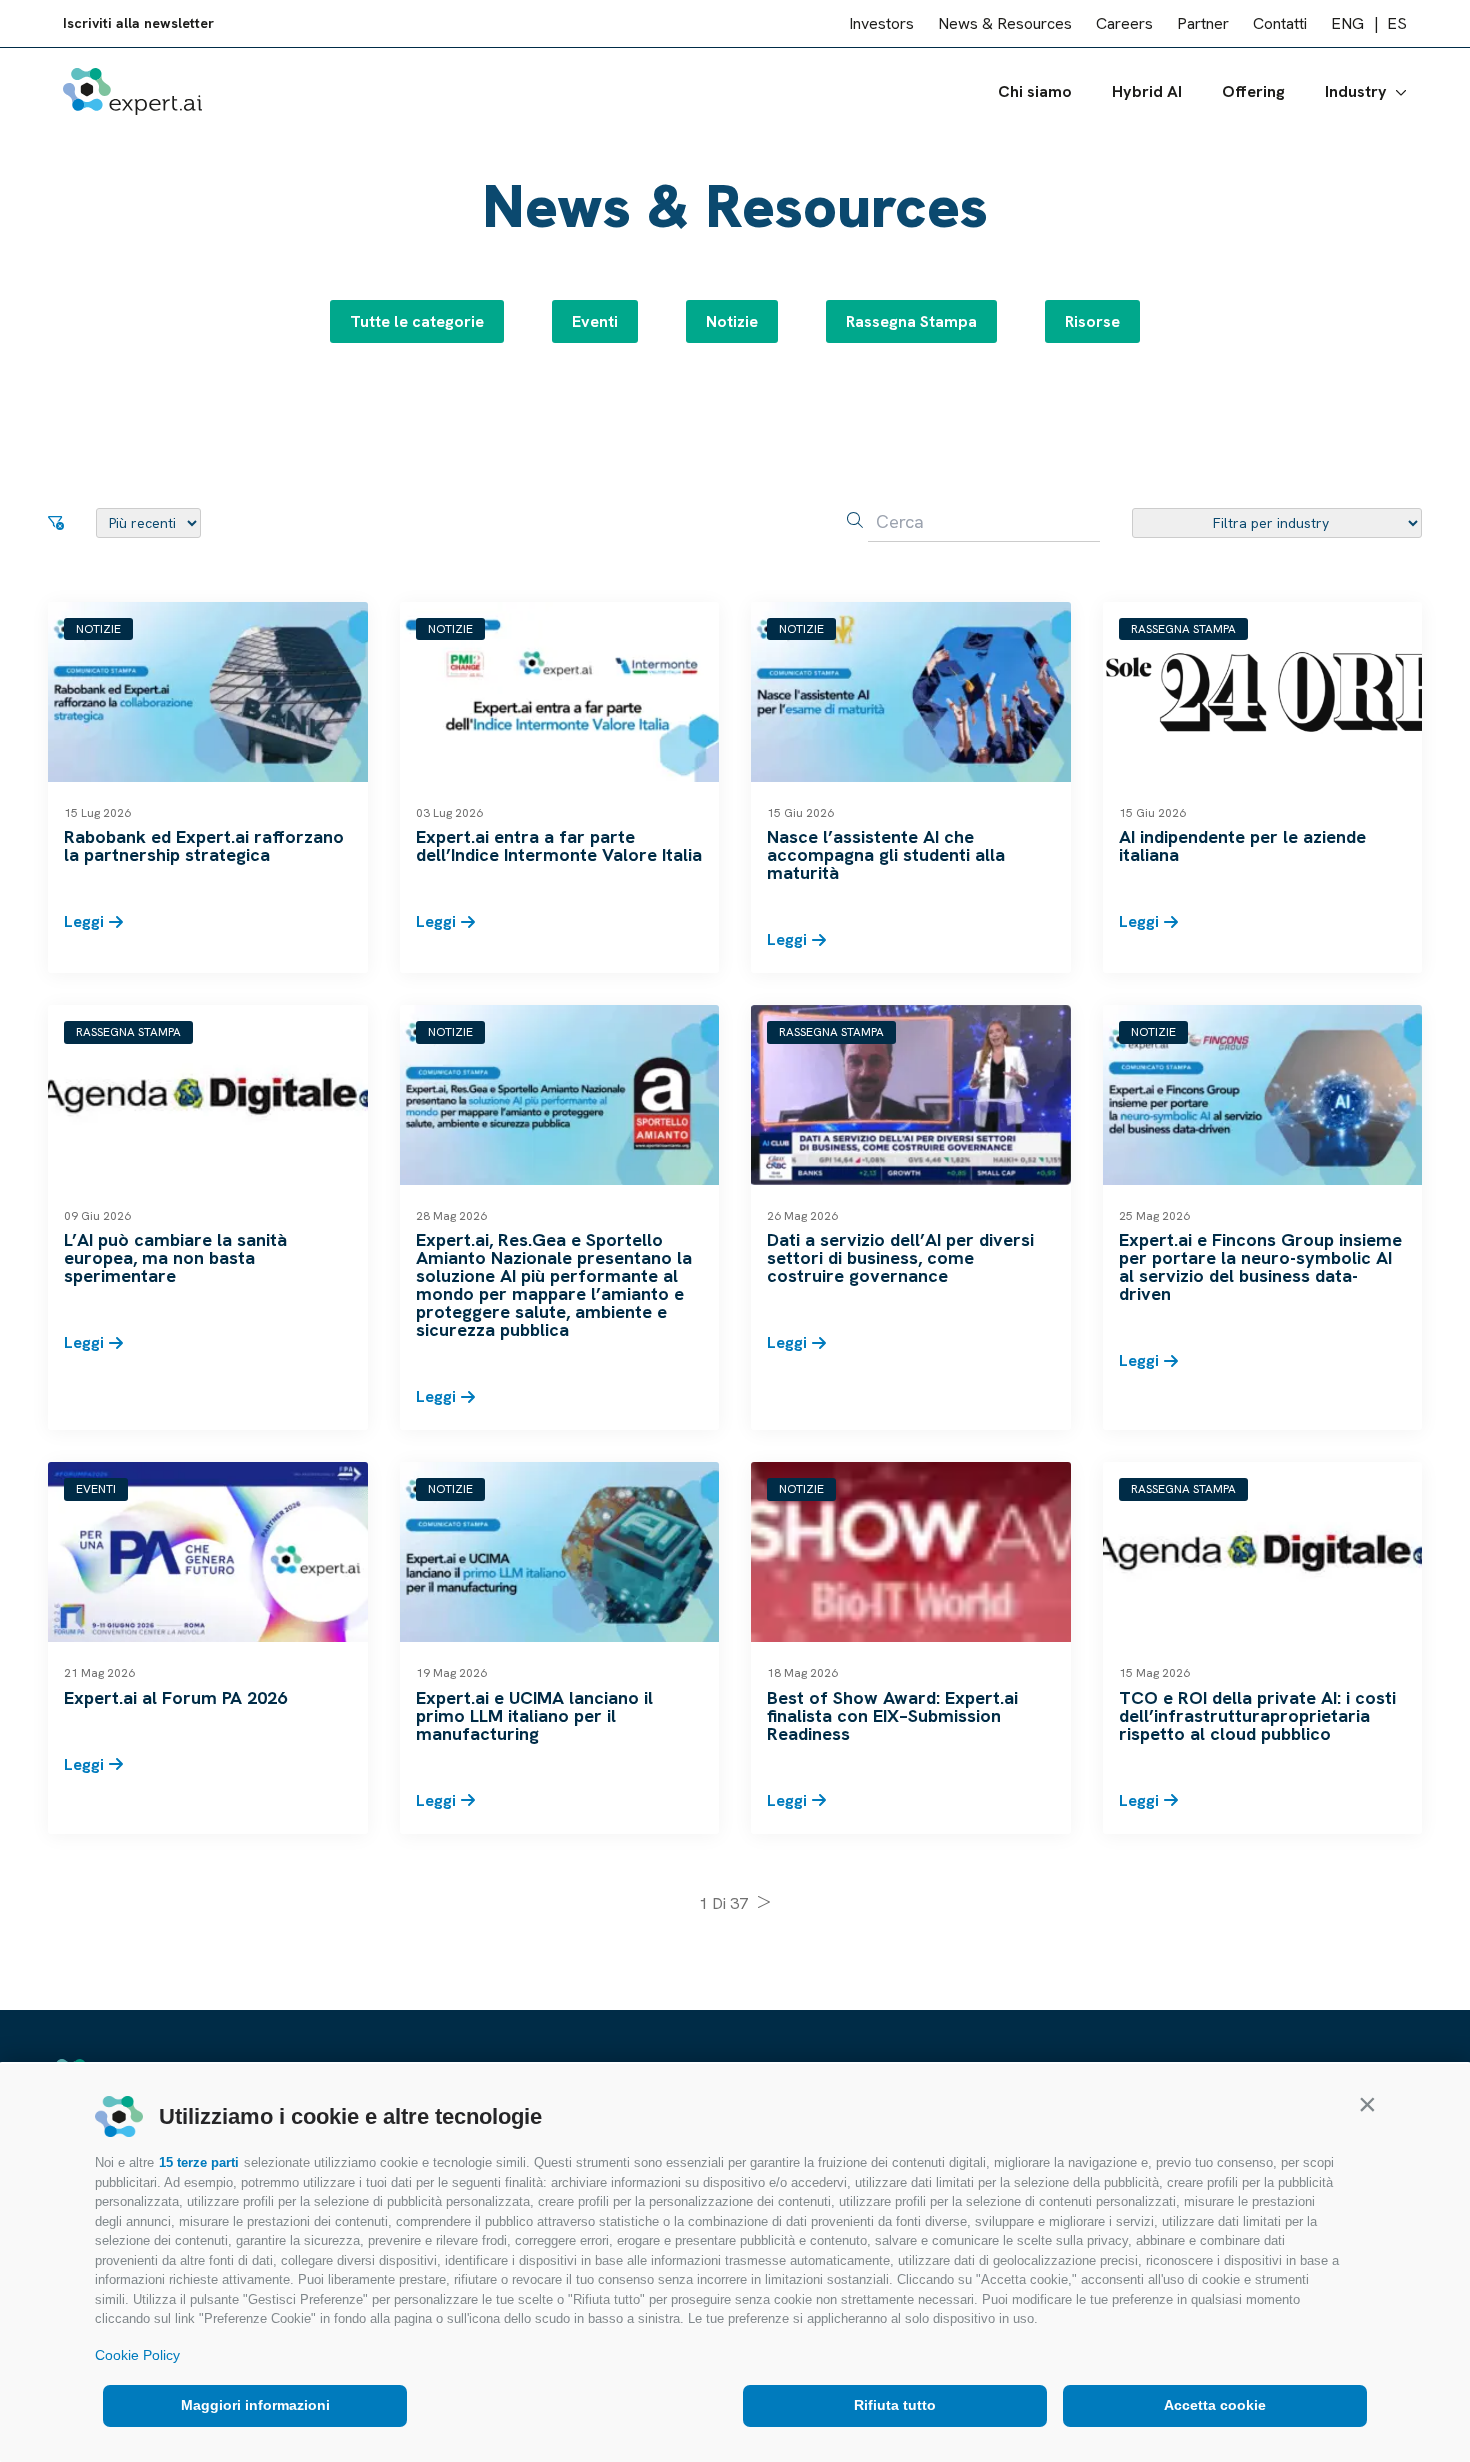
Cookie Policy (137, 2355)
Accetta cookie (1215, 2405)
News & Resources (1005, 23)
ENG (1347, 23)
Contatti (1280, 23)
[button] (1367, 2104)
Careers (1124, 23)
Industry (1356, 91)
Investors (881, 23)
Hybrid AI (1147, 91)
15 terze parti (199, 2162)
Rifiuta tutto (895, 2405)
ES (1397, 23)
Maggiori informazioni (255, 2405)
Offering (1253, 91)
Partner (1203, 23)
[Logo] (132, 91)
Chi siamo (1035, 91)
